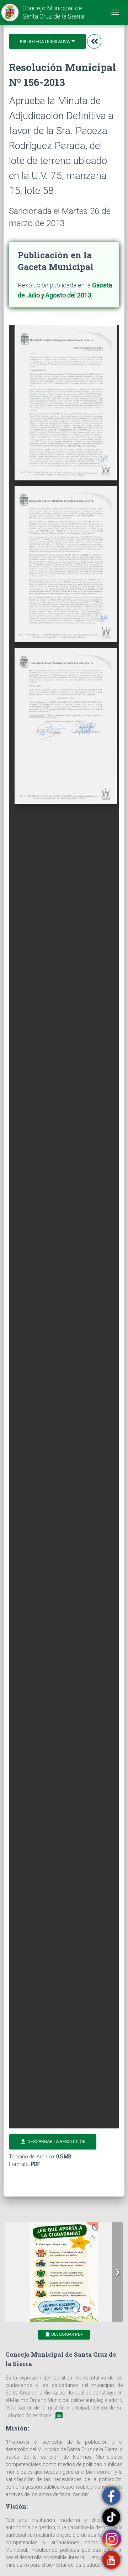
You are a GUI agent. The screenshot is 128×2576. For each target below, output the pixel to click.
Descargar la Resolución (53, 2141)
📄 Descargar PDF (64, 2334)
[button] (117, 2272)
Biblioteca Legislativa (45, 42)
